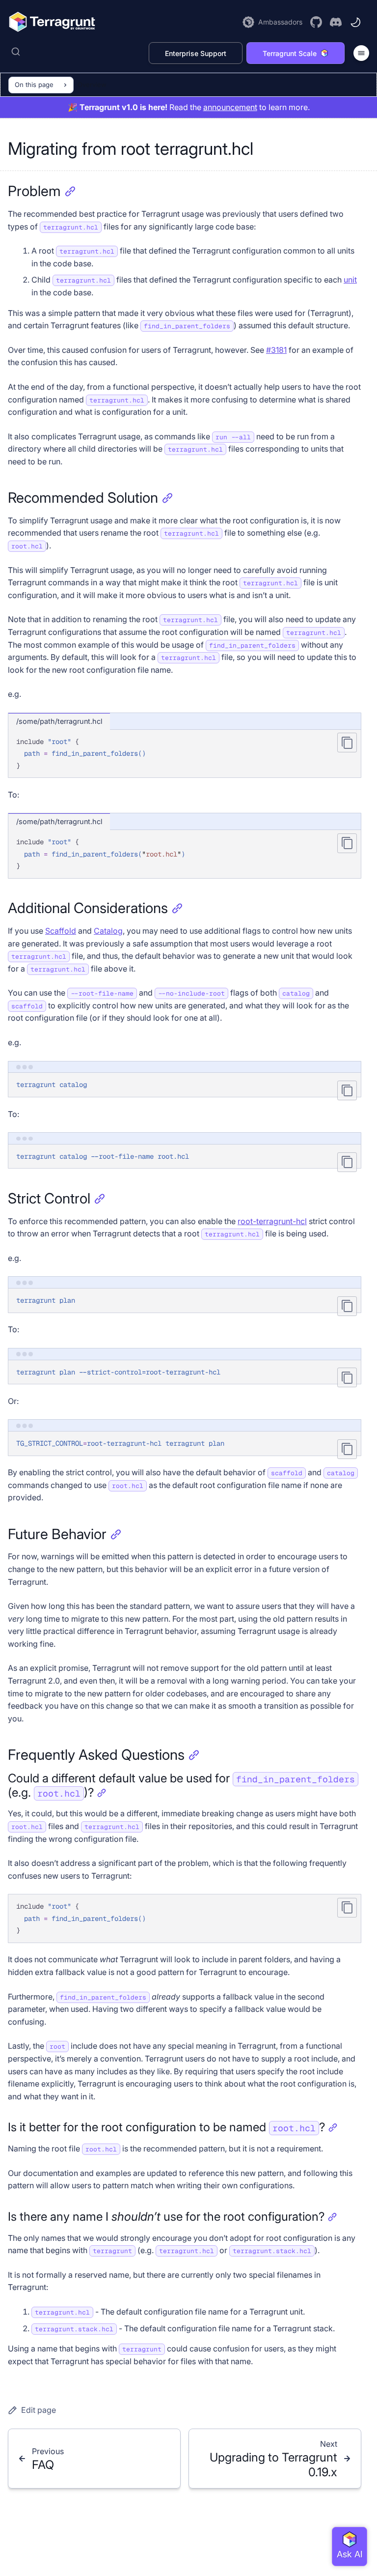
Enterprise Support (196, 53)
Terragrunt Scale (290, 53)
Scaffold (61, 931)
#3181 (276, 350)
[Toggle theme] (355, 22)
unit (350, 280)
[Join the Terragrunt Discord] (336, 22)
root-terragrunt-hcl (272, 1221)
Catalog (108, 931)
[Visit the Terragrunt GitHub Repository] (316, 22)
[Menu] (361, 53)
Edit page (39, 2410)
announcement (230, 107)
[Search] (76, 52)
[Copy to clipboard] (347, 743)
